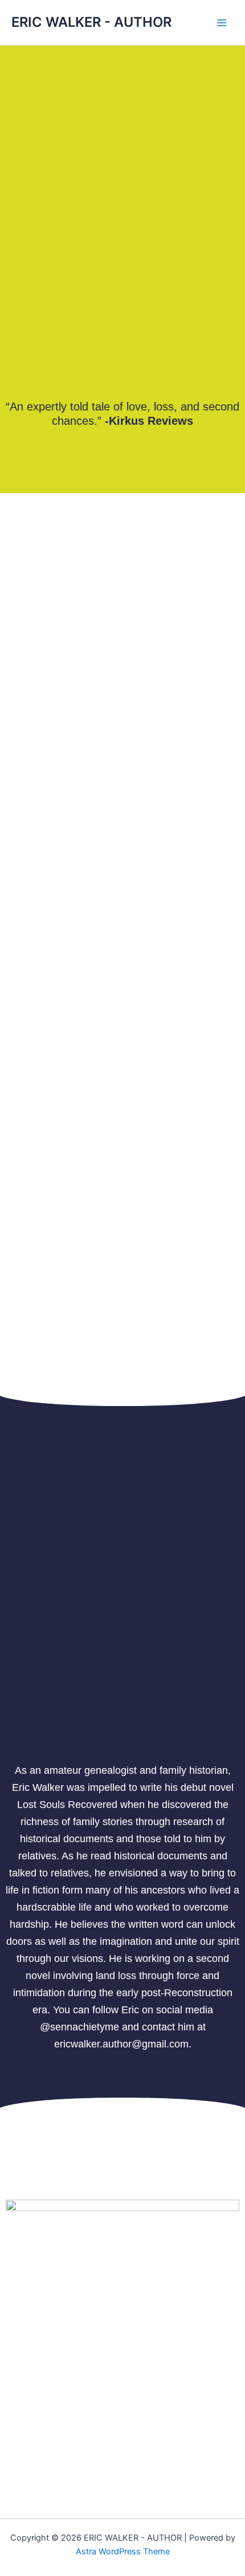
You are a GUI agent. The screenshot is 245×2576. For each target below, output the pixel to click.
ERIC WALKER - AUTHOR (91, 22)
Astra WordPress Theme (123, 2551)
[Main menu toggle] (222, 23)
